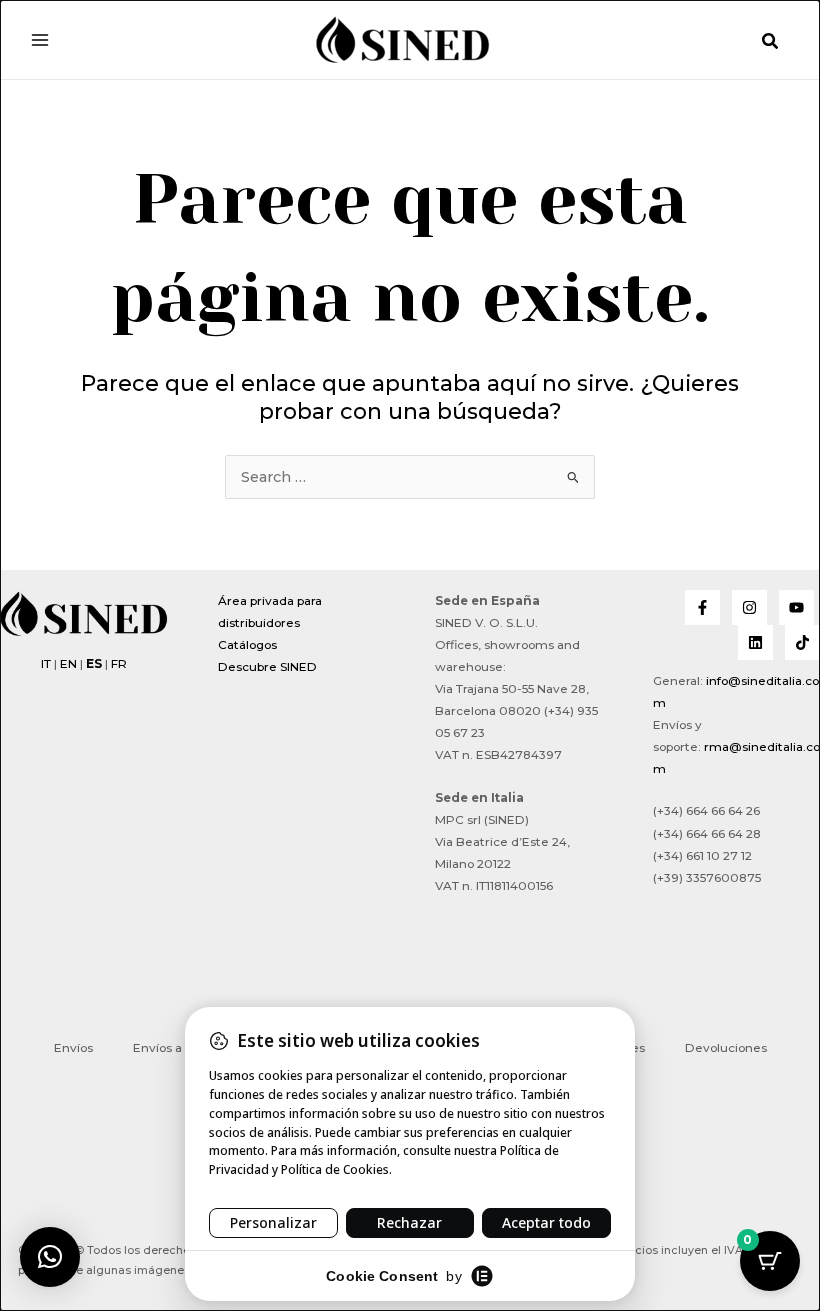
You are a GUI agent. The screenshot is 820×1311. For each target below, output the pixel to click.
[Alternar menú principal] (40, 39)
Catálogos (247, 645)
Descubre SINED (267, 667)
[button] (771, 42)
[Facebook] (702, 607)
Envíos (73, 1048)
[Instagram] (749, 607)
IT (46, 664)
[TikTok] (802, 642)
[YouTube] (796, 607)
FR (119, 664)
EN (68, 664)
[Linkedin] (755, 642)
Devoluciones (726, 1048)
